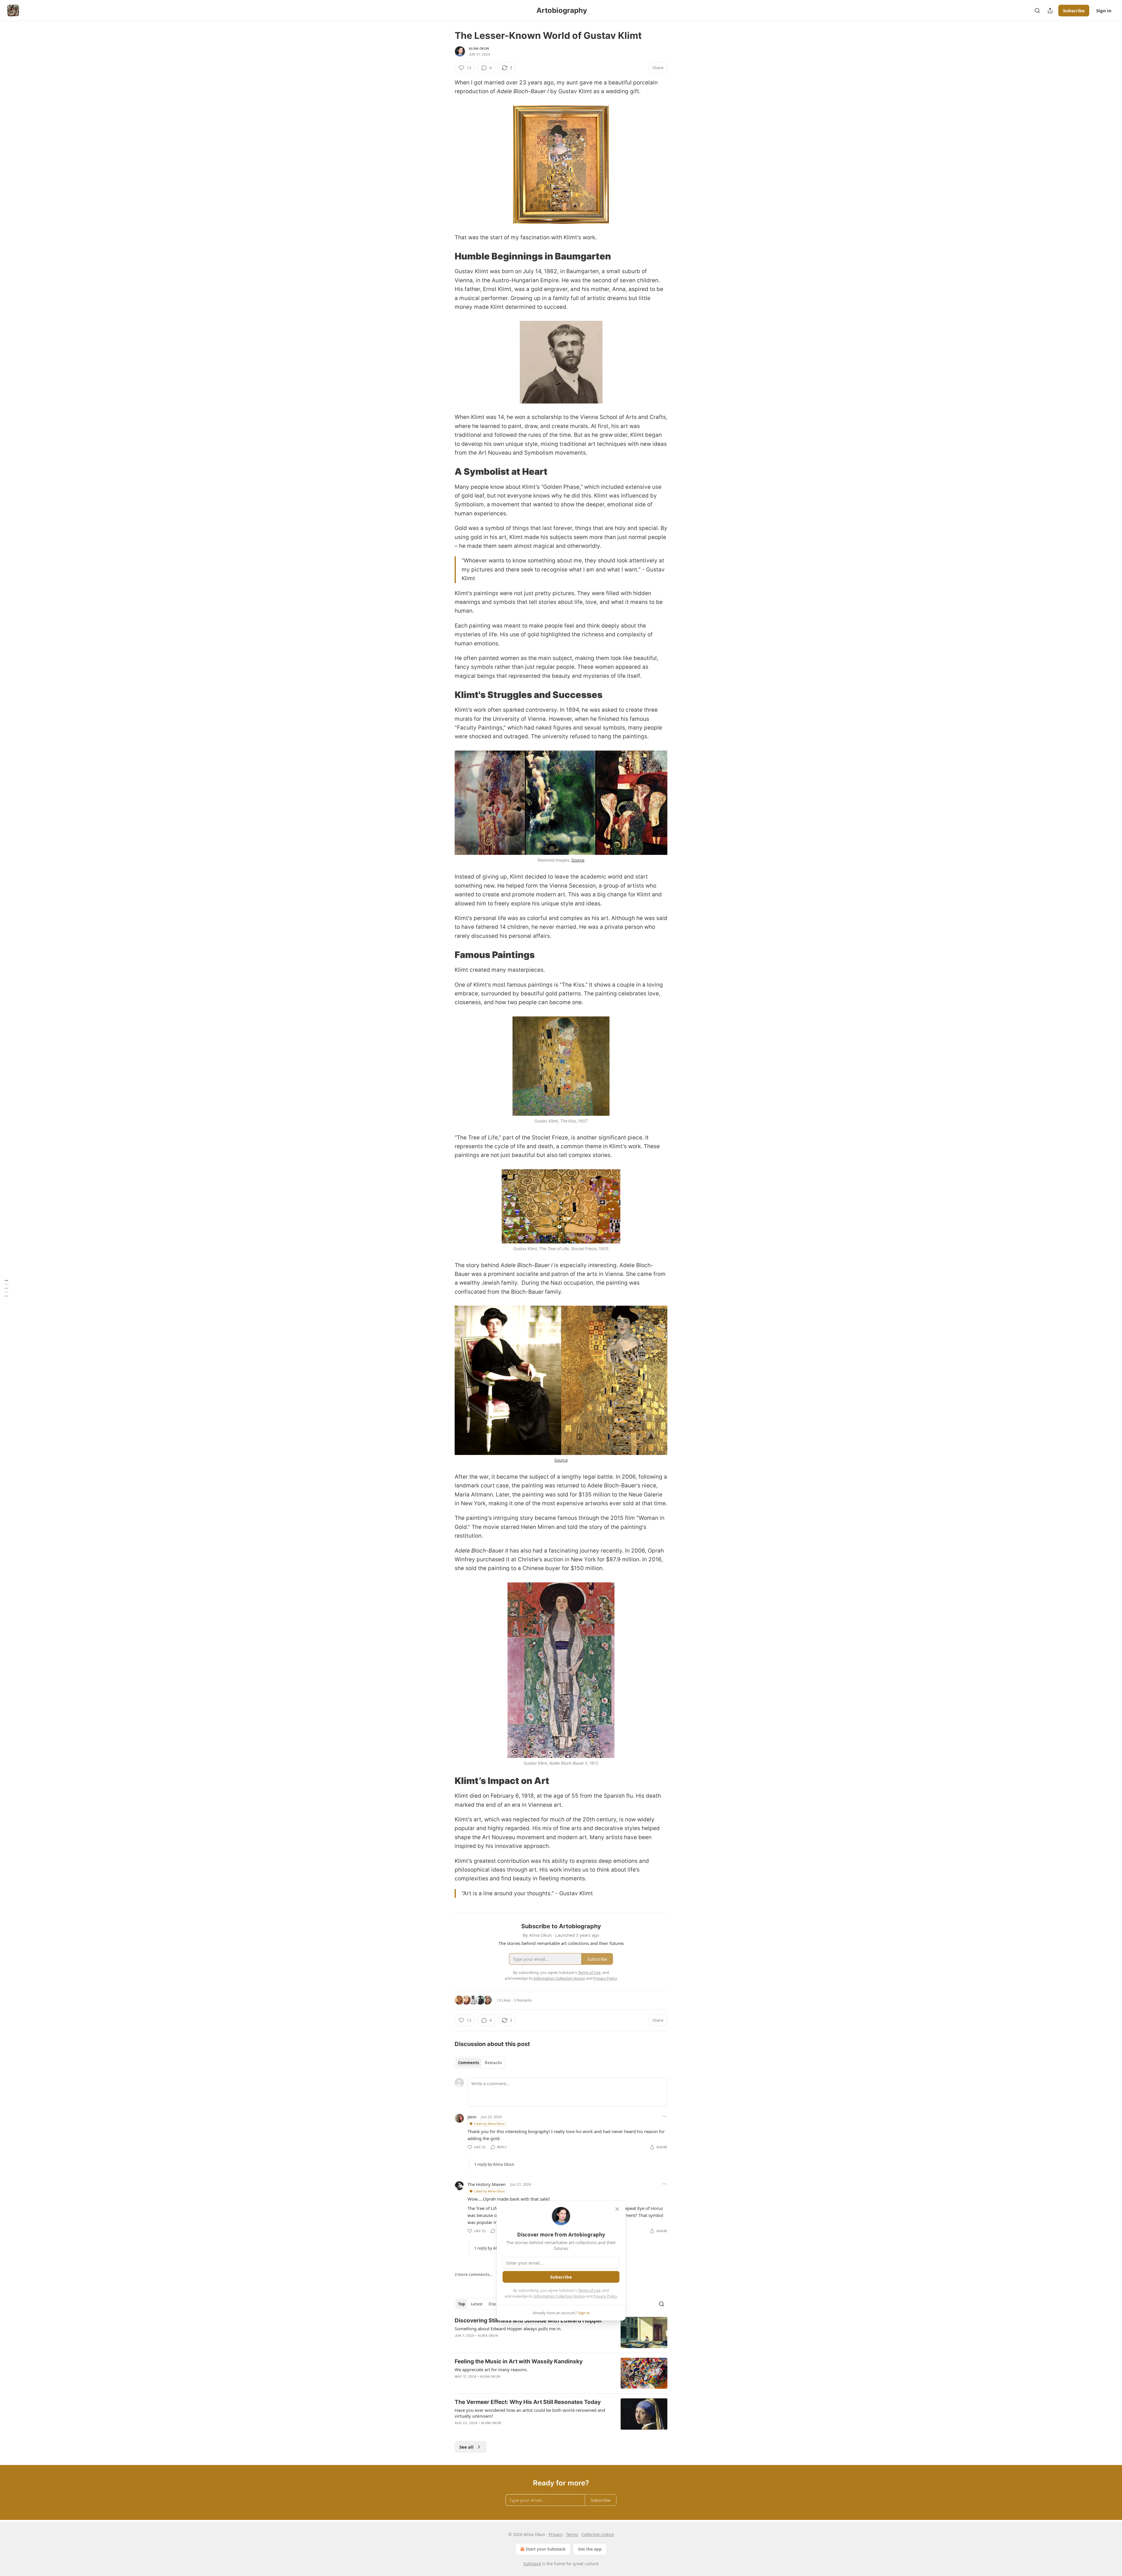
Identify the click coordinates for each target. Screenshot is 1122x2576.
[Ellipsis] (664, 2116)
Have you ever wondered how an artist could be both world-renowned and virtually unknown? (530, 2413)
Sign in (1104, 11)
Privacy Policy (605, 2296)
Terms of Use (589, 2290)
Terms (572, 2534)
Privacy (556, 2534)
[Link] (446, 256)
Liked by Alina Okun (490, 2124)
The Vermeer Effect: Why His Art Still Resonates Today (528, 2402)
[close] (617, 2209)
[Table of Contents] (6, 1288)
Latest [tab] (477, 2304)
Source (578, 860)
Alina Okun (479, 48)
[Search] (1037, 11)
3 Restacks (523, 2000)
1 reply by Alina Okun (494, 2164)
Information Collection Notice (559, 2296)
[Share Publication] (1050, 11)
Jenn (472, 2117)
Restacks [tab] (493, 2063)
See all (466, 2447)
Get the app (590, 2549)
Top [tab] (462, 2304)
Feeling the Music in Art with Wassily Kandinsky (519, 2361)
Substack (532, 2564)
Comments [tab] (469, 2063)
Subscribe (1074, 11)
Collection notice (598, 2534)
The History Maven (486, 2184)
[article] (561, 2332)
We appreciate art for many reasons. (491, 2369)
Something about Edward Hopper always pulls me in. (508, 2329)
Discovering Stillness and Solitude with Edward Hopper (529, 2321)
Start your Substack (546, 2549)
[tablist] (480, 2063)
